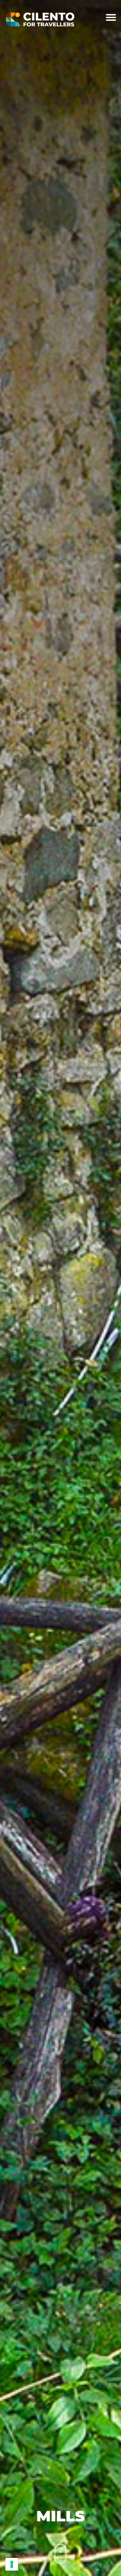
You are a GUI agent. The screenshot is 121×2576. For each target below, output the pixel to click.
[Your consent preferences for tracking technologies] (12, 2564)
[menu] (111, 19)
